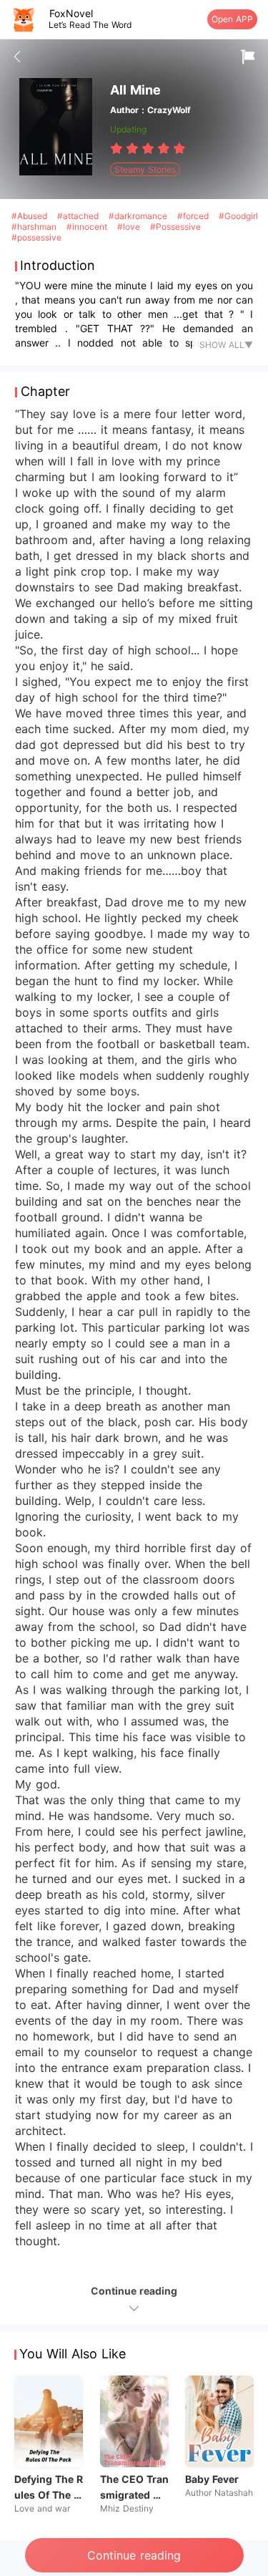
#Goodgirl (238, 216)
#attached (79, 216)
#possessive (36, 237)
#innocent (88, 227)
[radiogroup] (148, 148)
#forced (194, 216)
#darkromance (139, 216)
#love (130, 227)
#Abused (31, 216)
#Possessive (175, 227)
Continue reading (134, 2555)
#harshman (35, 227)
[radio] (118, 148)
